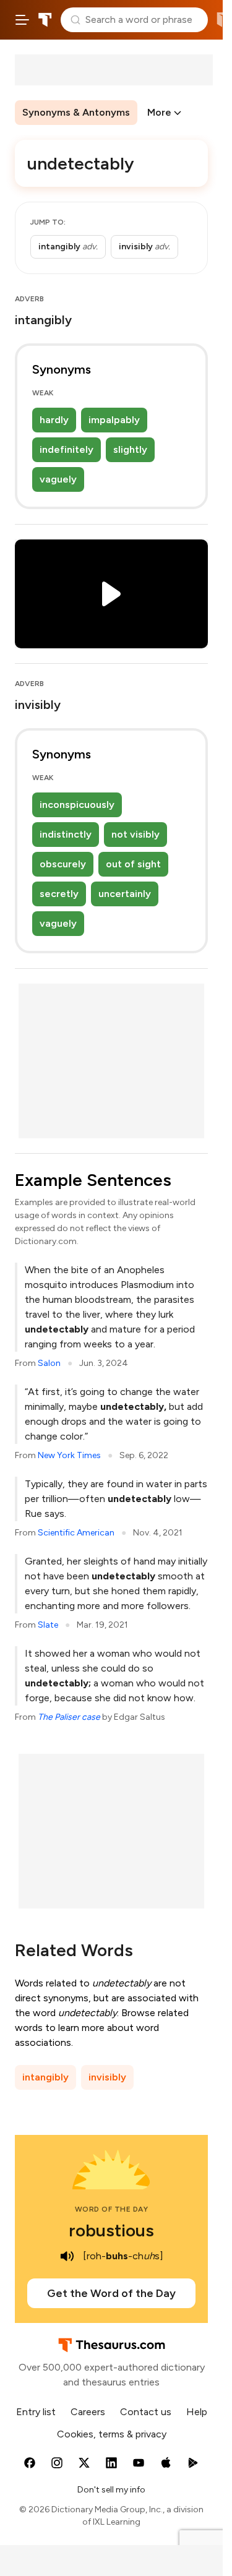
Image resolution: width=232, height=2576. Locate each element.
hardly (54, 420)
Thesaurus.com (45, 20)
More (159, 112)
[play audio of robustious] (67, 2256)
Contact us (146, 2412)
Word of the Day (112, 2209)
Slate (48, 1625)
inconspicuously (77, 805)
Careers (88, 2412)
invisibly (107, 2077)
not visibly (135, 834)
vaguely (58, 479)
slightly (130, 449)
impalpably (114, 420)
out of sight (133, 864)
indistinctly (66, 834)
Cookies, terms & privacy (112, 2434)
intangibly (45, 2077)
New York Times (69, 1455)
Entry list (36, 2412)
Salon (49, 1363)
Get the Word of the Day (111, 2293)
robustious (111, 2230)
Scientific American (76, 1533)
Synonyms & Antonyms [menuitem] (76, 112)
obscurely (63, 864)
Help (197, 2412)
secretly (59, 894)
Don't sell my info (111, 2490)
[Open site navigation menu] (22, 20)
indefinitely (67, 449)
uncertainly (125, 894)
